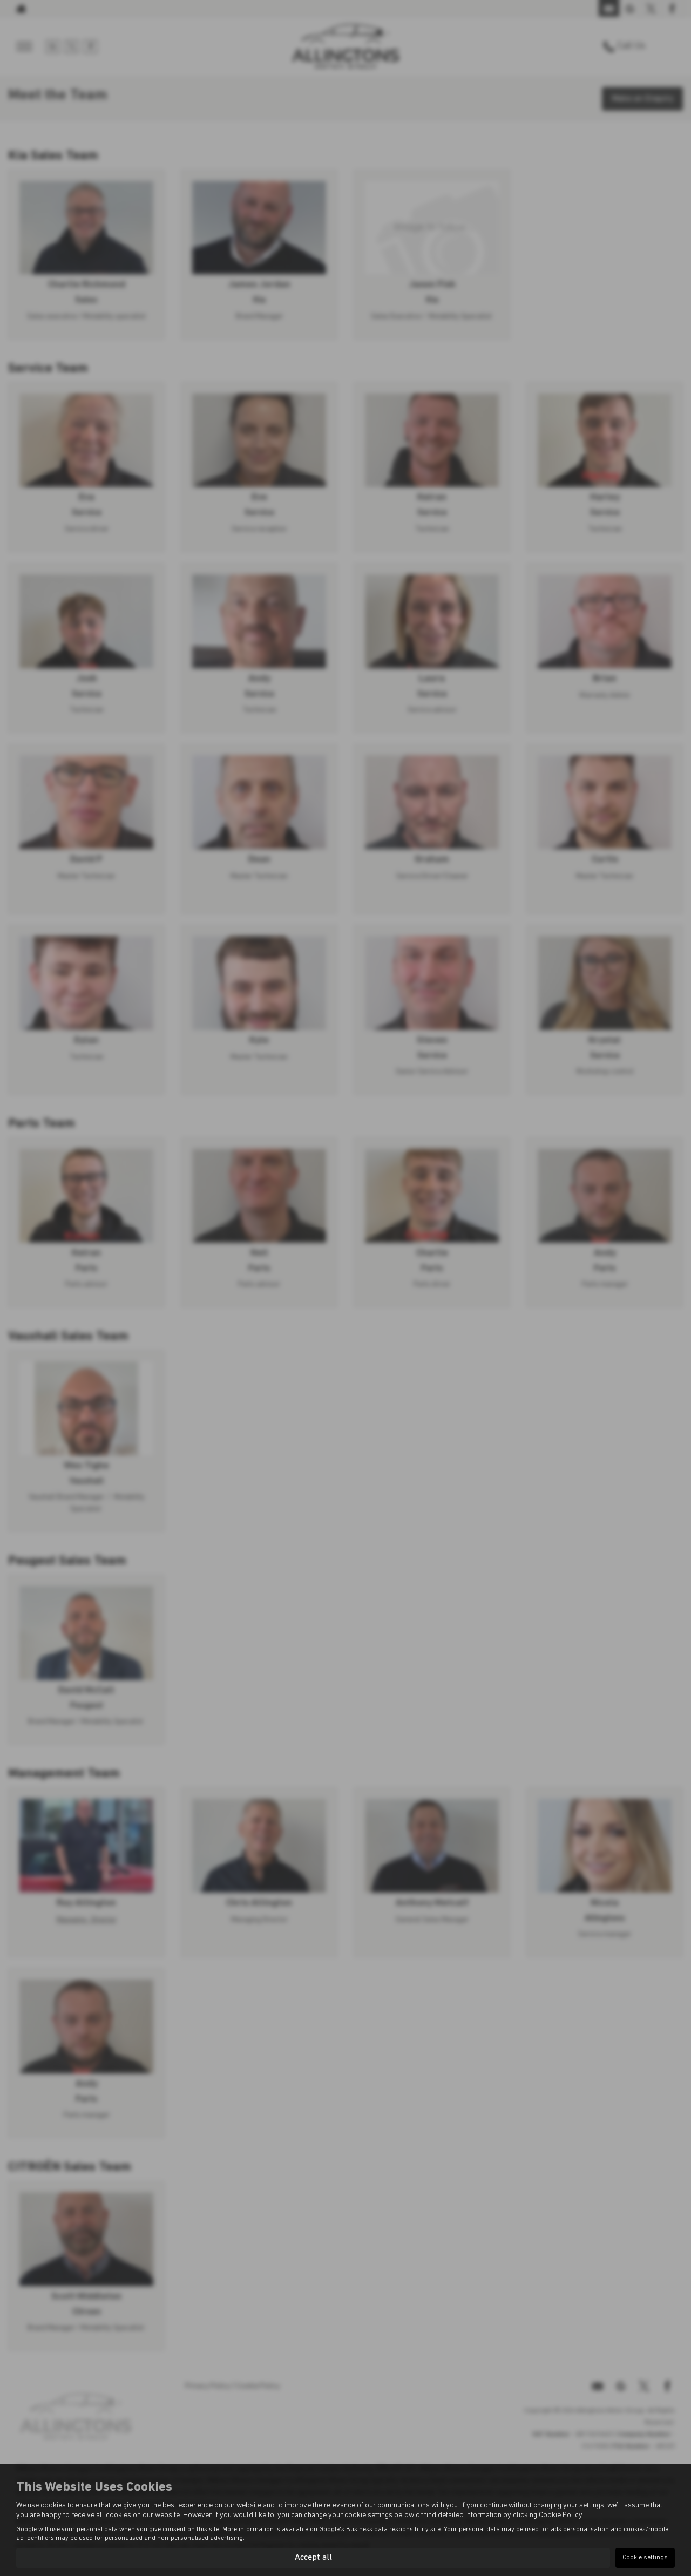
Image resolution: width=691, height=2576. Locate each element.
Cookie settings (645, 2558)
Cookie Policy (560, 2515)
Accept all (313, 2558)
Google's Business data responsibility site (380, 2530)
